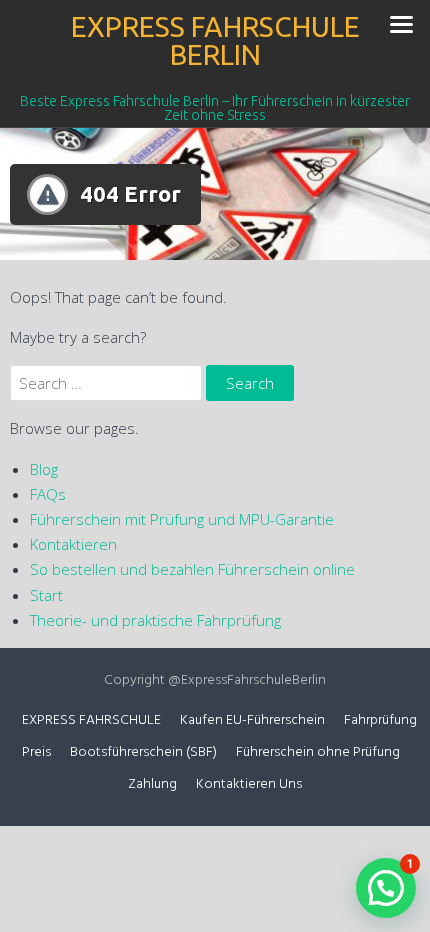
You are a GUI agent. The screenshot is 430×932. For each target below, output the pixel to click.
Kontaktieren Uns (249, 784)
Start (46, 595)
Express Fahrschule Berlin (215, 40)
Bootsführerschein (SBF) (143, 752)
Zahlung (152, 784)
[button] (386, 888)
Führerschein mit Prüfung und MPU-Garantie (182, 519)
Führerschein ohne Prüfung (318, 752)
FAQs (48, 494)
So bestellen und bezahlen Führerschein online (192, 569)
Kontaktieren (73, 544)
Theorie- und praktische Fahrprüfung (155, 620)
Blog (44, 469)
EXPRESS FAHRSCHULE (91, 720)
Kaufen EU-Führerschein (252, 720)
